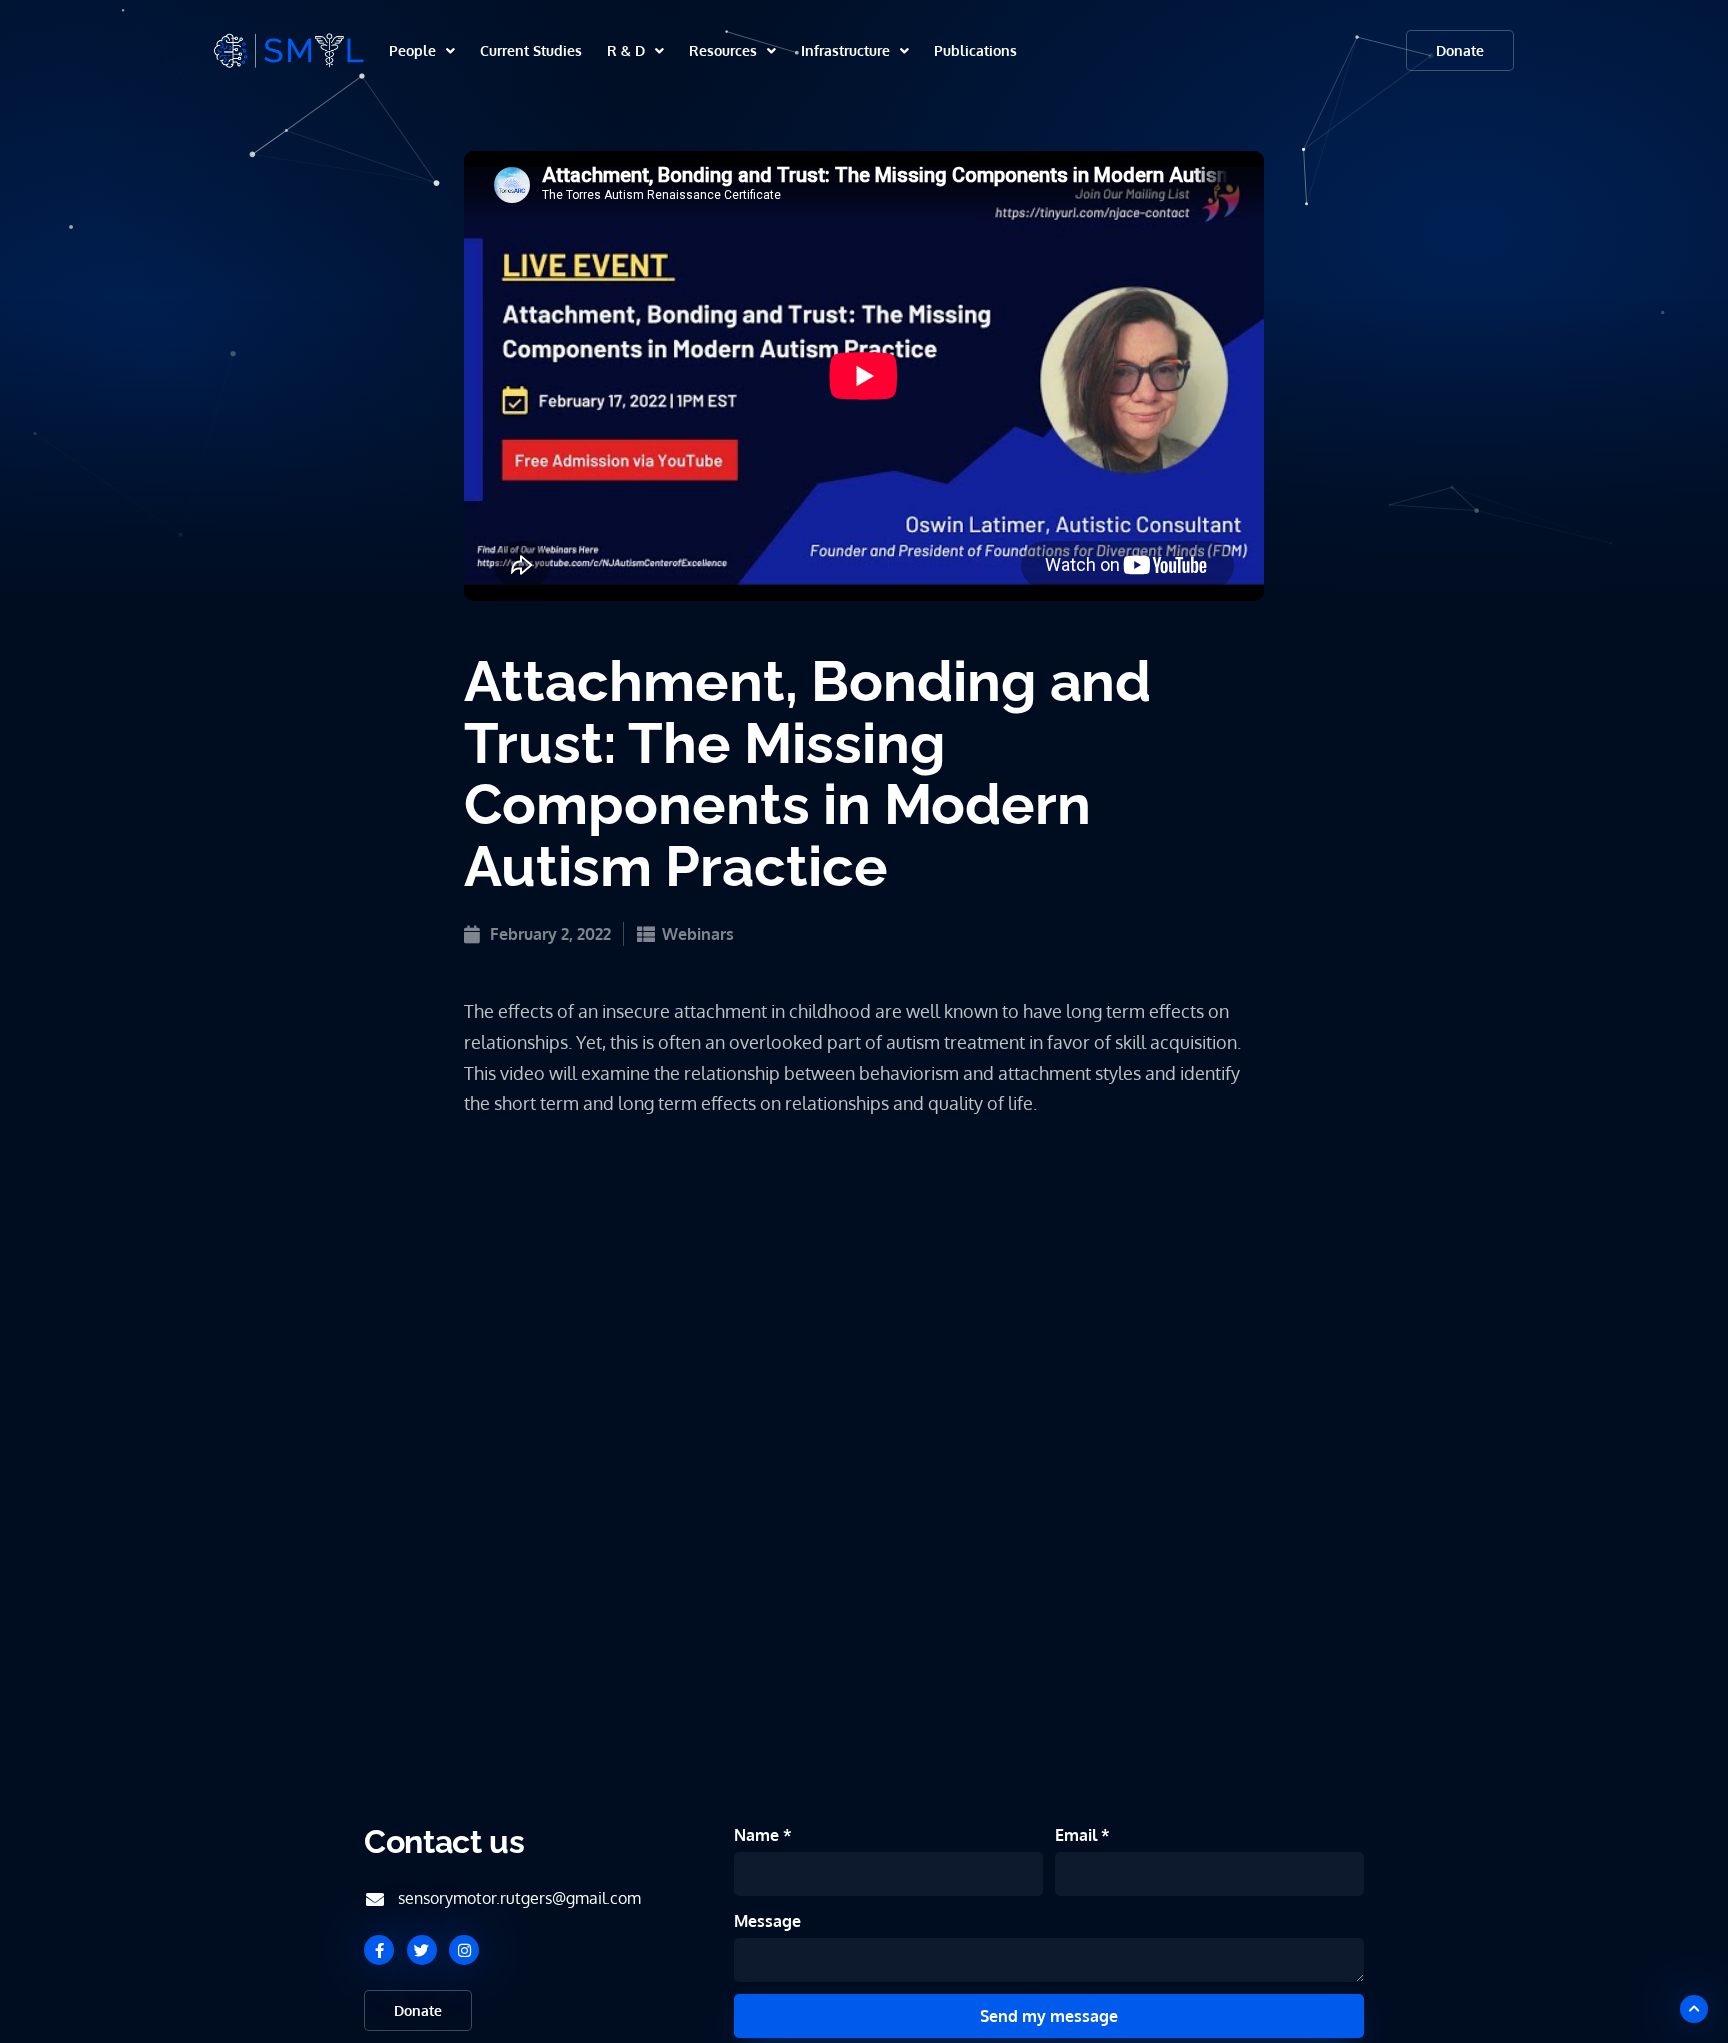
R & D (626, 50)
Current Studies (531, 50)
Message (767, 1921)
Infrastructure (845, 50)
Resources (723, 50)
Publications (975, 50)
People (412, 50)
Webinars (698, 934)
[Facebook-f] (379, 1950)
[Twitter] (422, 1950)
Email (1078, 1835)
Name (758, 1835)
